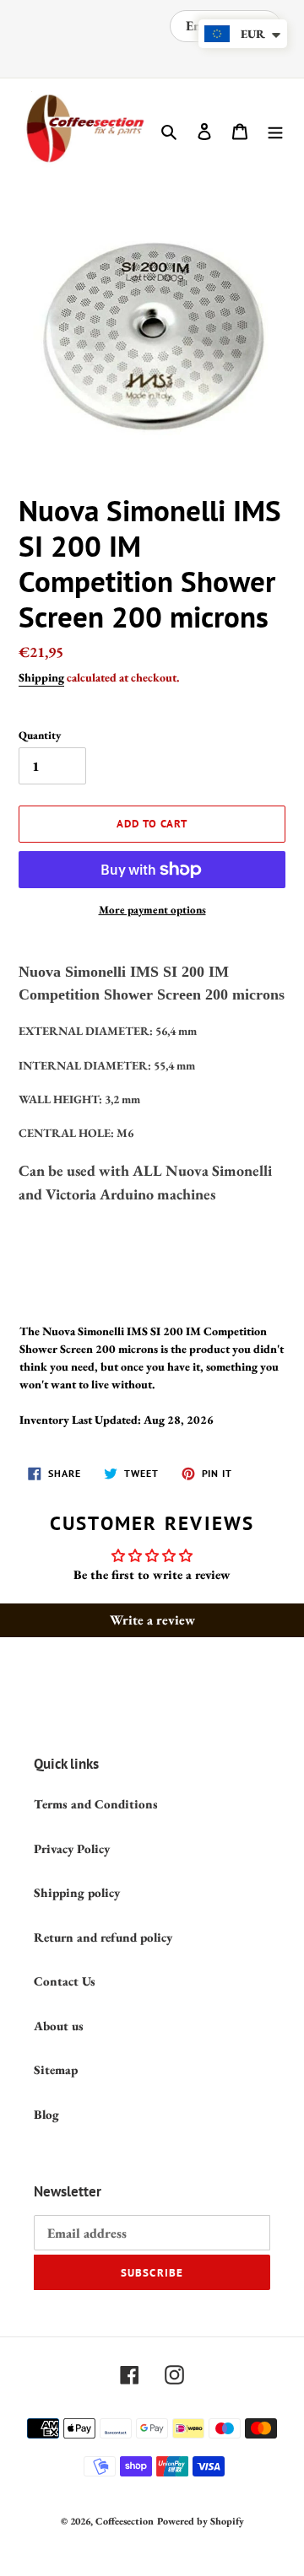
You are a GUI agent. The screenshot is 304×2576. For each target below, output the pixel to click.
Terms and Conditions (96, 1804)
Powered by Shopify (201, 2521)
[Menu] (275, 130)
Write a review (152, 1620)
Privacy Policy (72, 1848)
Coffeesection (125, 2521)
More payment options (152, 910)
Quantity (40, 735)
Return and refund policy (103, 1937)
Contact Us (65, 1981)
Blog (46, 2114)
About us (59, 2026)
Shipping (41, 677)
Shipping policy (77, 1892)
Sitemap (56, 2069)
